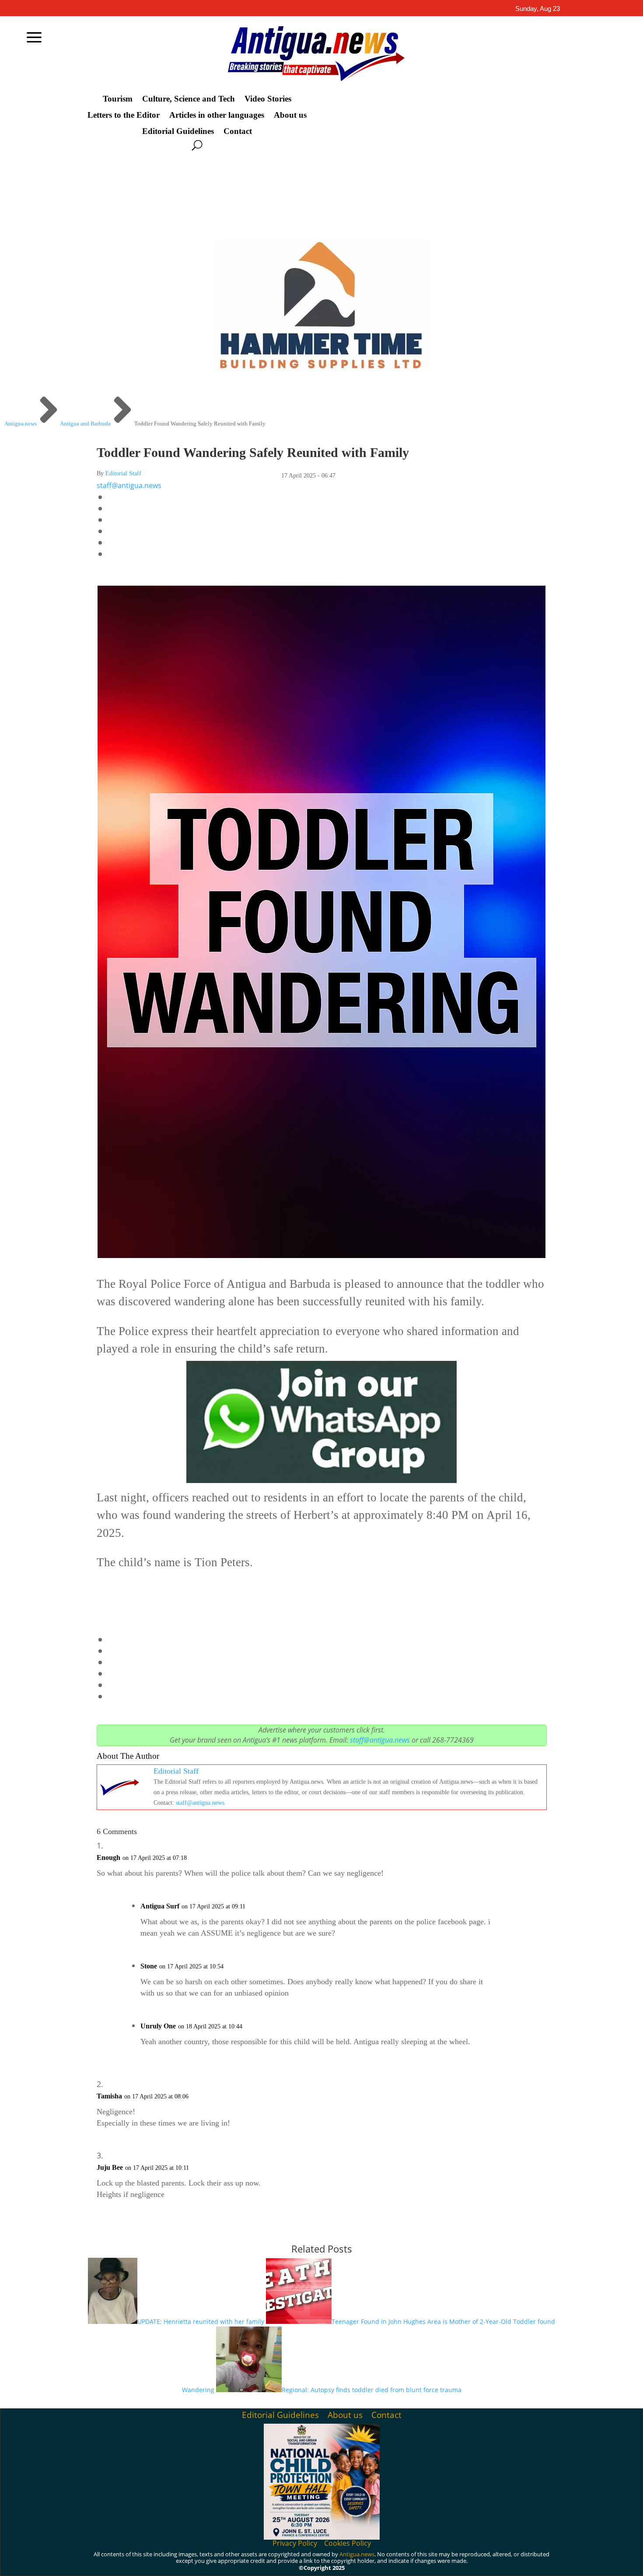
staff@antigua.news (129, 485)
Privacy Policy (295, 2543)
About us (290, 115)
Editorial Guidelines (178, 131)
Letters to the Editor (124, 115)
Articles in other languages (217, 115)
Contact (238, 131)
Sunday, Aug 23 (538, 9)
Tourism (118, 99)
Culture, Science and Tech (189, 99)
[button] (322, 1598)
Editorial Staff (123, 473)
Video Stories (268, 99)
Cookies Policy (348, 2543)
